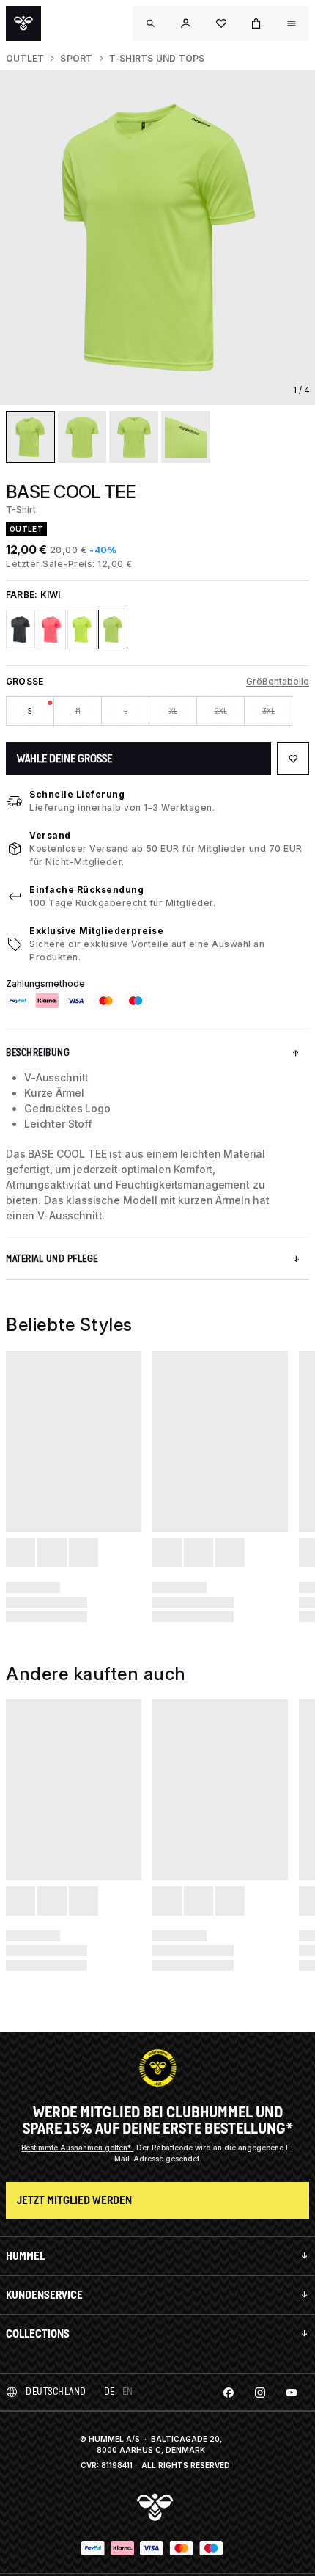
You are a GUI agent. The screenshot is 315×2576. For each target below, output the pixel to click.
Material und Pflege (52, 1259)
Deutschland (56, 2391)
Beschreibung (38, 1052)
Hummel (25, 2256)
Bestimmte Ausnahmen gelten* (77, 2148)
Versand (50, 835)
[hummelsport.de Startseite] (23, 23)
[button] (186, 23)
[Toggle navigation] (151, 23)
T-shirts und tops (157, 58)
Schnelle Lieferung (77, 794)
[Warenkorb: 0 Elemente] (256, 23)
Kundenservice (44, 2295)
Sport (76, 58)
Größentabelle (278, 681)
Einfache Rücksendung (86, 890)
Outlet (25, 58)
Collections (38, 2334)
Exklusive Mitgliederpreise (96, 931)
